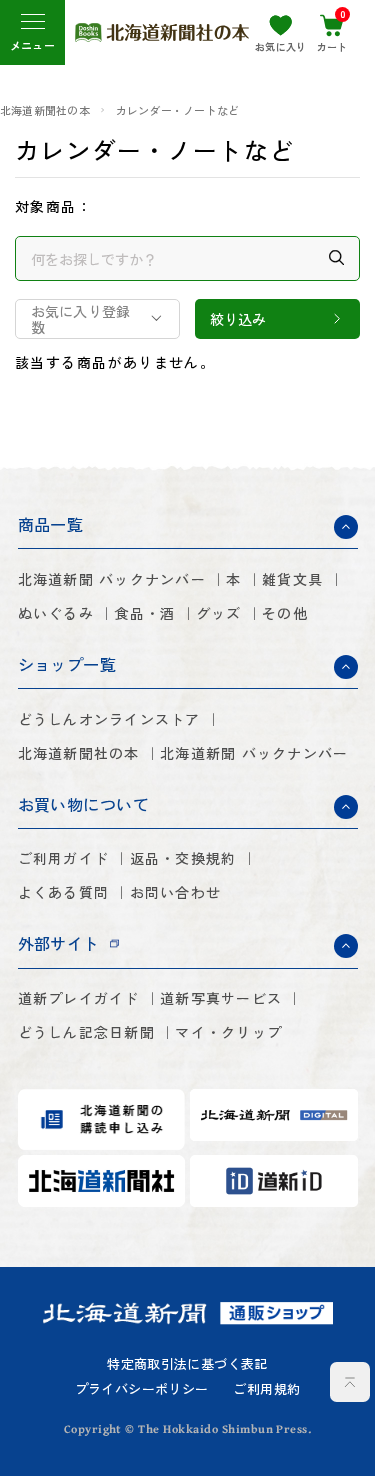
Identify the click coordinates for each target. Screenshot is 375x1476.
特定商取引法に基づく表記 (187, 1364)
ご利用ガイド (64, 858)
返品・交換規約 (183, 858)
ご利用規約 (266, 1389)
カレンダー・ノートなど (177, 110)
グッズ (219, 613)
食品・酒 (144, 613)
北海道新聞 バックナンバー (112, 579)
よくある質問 (64, 892)
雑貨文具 (292, 579)
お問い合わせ (176, 892)
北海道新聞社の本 (45, 110)
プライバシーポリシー (142, 1389)
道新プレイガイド (79, 998)
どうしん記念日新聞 (86, 1032)
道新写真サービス (221, 998)
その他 (285, 613)
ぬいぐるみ (56, 613)
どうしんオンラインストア (109, 719)
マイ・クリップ (228, 1032)
